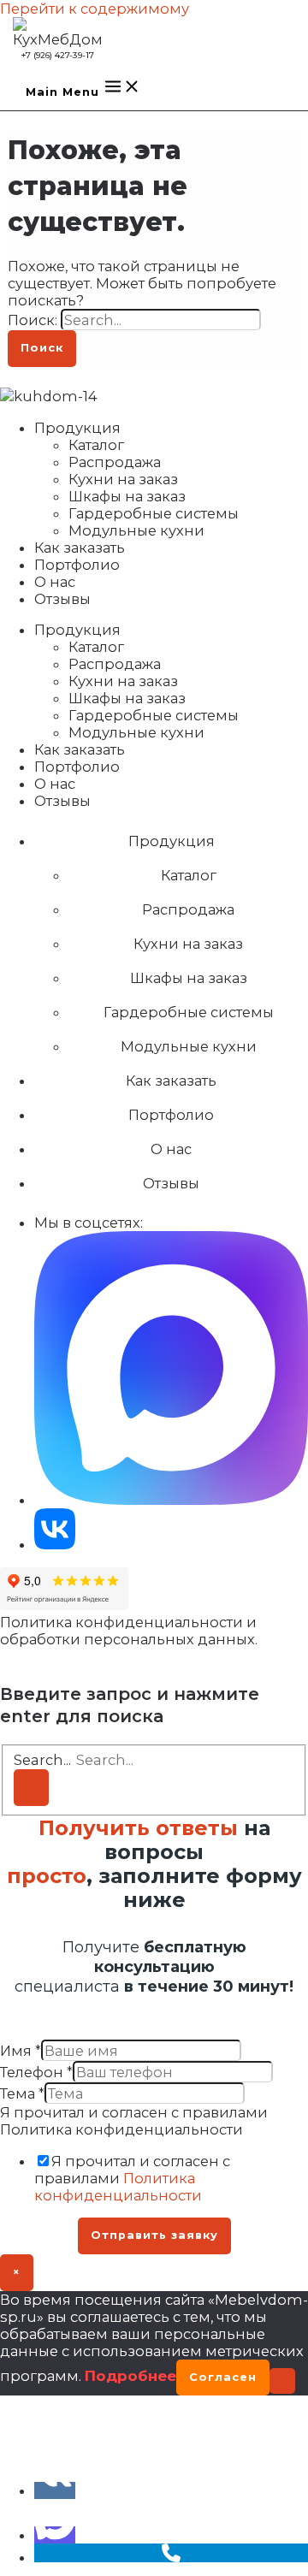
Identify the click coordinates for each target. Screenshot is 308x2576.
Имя (21, 2051)
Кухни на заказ (123, 479)
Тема (22, 2093)
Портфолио (77, 565)
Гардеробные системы (154, 513)
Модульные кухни (136, 530)
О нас (55, 582)
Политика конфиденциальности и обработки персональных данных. (129, 1631)
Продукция (77, 428)
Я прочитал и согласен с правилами (132, 2178)
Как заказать (80, 548)
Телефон (36, 2072)
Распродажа (115, 462)
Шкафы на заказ (127, 496)
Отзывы (62, 599)
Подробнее (130, 2376)
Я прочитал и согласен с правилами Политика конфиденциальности (134, 2121)
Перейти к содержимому (95, 9)
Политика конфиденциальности (118, 2187)
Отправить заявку (154, 2235)
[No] (282, 2381)
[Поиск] (31, 1788)
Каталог (96, 445)
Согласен (223, 2377)
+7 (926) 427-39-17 (58, 55)
